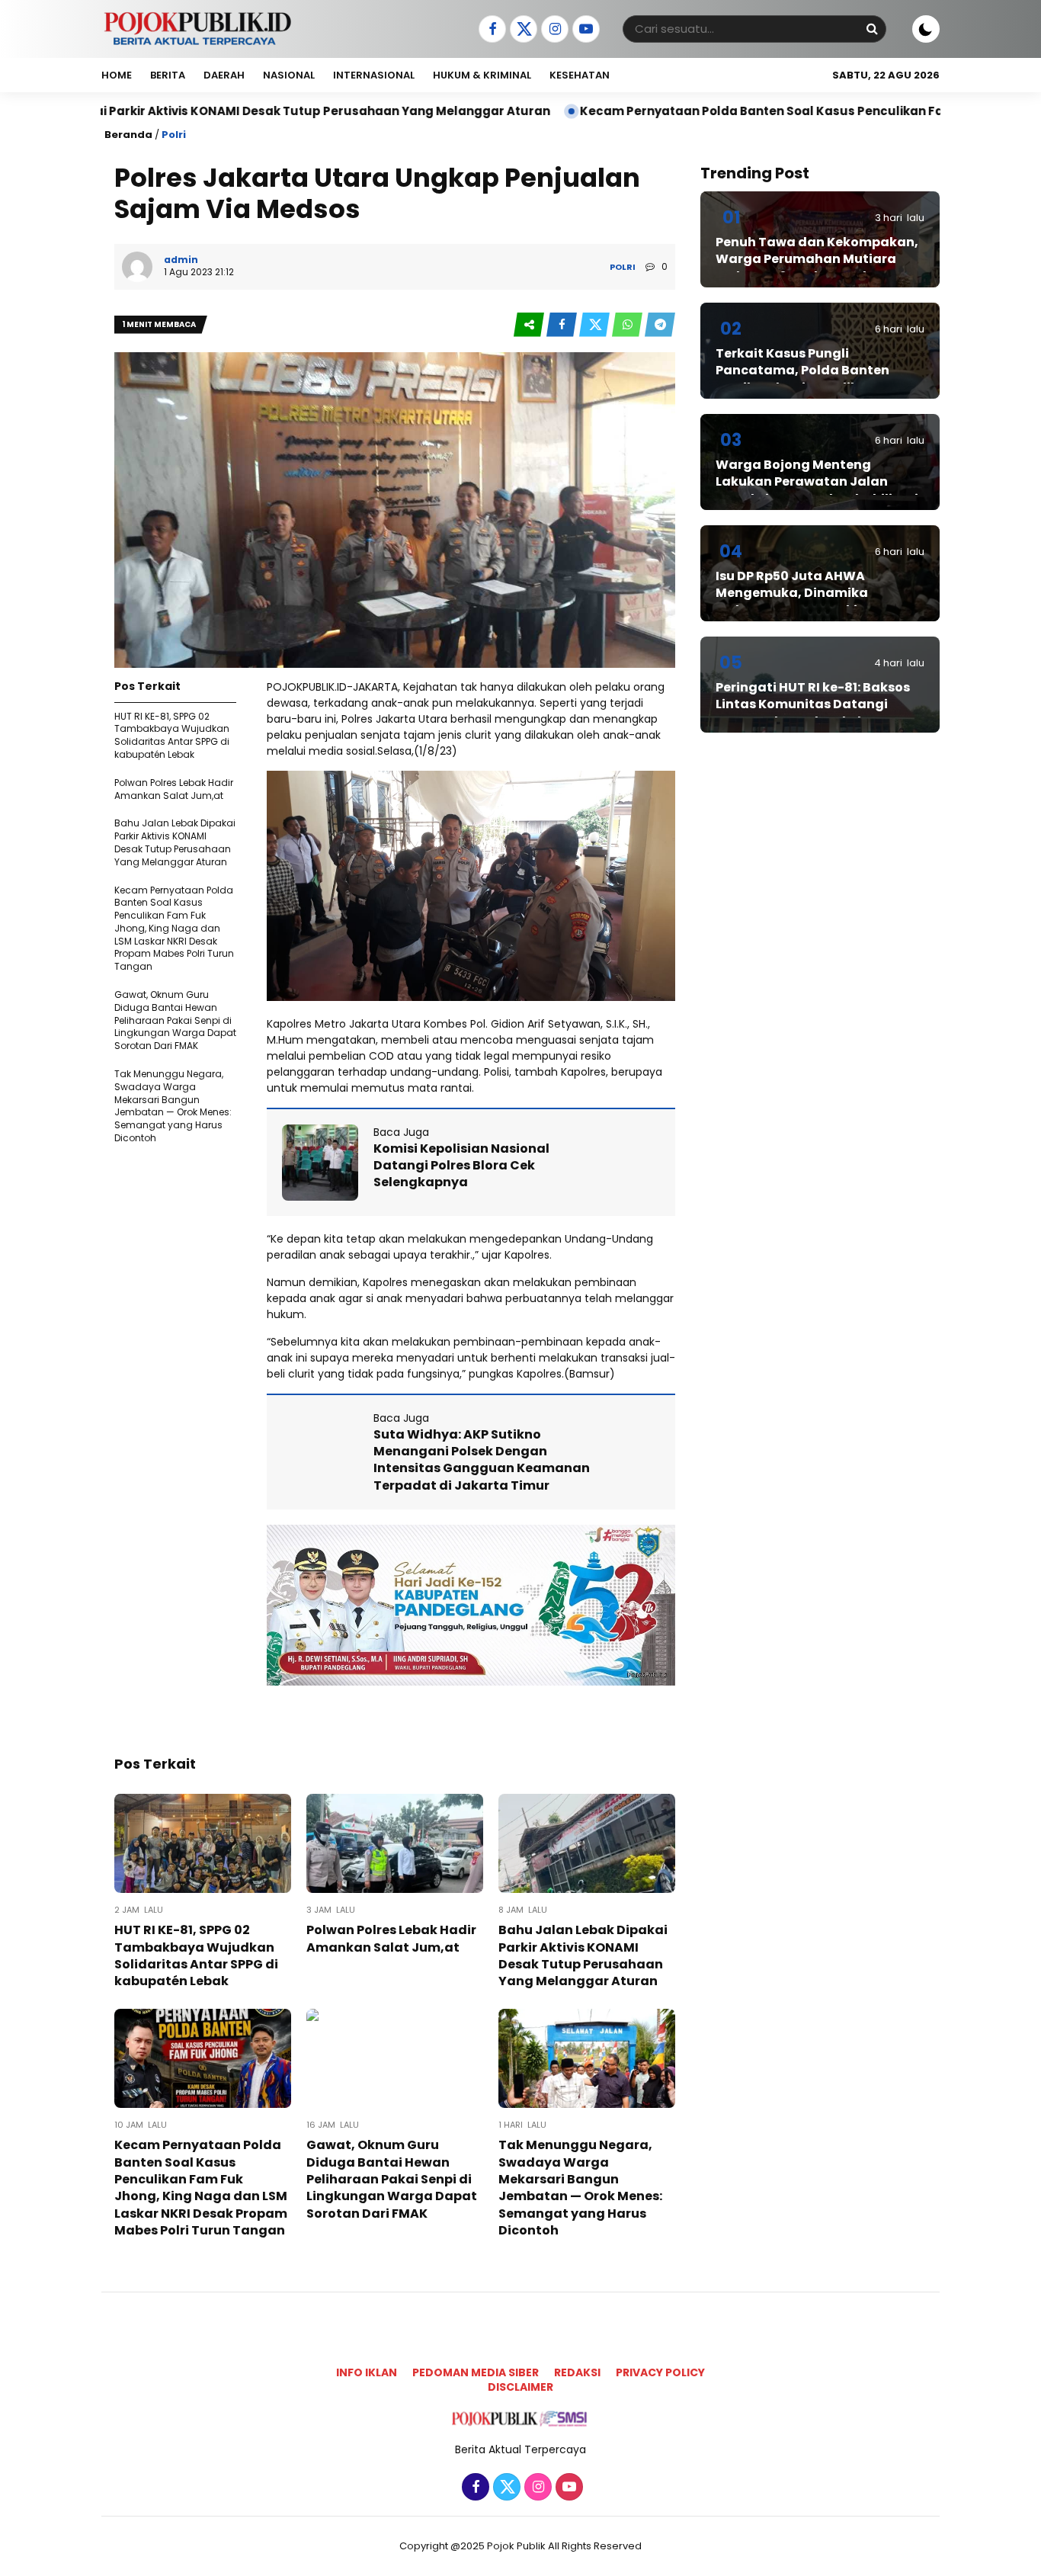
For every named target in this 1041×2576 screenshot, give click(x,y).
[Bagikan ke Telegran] (660, 325)
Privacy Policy (660, 2372)
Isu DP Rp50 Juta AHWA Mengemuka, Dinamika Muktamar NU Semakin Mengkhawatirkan (792, 601)
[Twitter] (522, 30)
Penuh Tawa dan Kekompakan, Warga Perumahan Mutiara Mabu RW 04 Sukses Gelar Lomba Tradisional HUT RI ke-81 (818, 268)
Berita (168, 75)
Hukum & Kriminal (482, 75)
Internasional (374, 75)
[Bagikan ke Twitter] (596, 325)
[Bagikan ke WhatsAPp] (628, 325)
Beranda (128, 135)
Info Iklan (367, 2372)
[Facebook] (490, 30)
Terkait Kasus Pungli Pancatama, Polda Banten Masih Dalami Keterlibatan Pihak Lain (804, 379)
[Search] (872, 29)
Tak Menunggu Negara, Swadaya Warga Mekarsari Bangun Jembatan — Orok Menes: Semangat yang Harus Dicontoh (173, 1106)
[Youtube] (584, 30)
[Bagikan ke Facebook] (563, 325)
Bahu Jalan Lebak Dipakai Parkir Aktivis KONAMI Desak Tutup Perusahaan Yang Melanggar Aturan (175, 842)
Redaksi (577, 2372)
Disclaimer (520, 2387)
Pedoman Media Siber (476, 2372)
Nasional (289, 75)
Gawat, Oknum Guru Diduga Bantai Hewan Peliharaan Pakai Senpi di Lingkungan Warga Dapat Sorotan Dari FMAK (175, 1020)
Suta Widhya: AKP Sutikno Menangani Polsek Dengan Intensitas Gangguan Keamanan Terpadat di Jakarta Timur (482, 1460)
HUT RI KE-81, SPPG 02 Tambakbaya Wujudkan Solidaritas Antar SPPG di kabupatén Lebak (172, 735)
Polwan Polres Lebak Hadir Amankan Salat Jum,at (174, 789)
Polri (174, 135)
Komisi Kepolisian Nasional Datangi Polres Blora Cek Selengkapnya (461, 1166)
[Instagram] (553, 30)
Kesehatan (580, 75)
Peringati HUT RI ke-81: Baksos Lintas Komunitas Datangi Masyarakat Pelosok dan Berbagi (813, 713)
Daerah (224, 75)
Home (117, 75)
